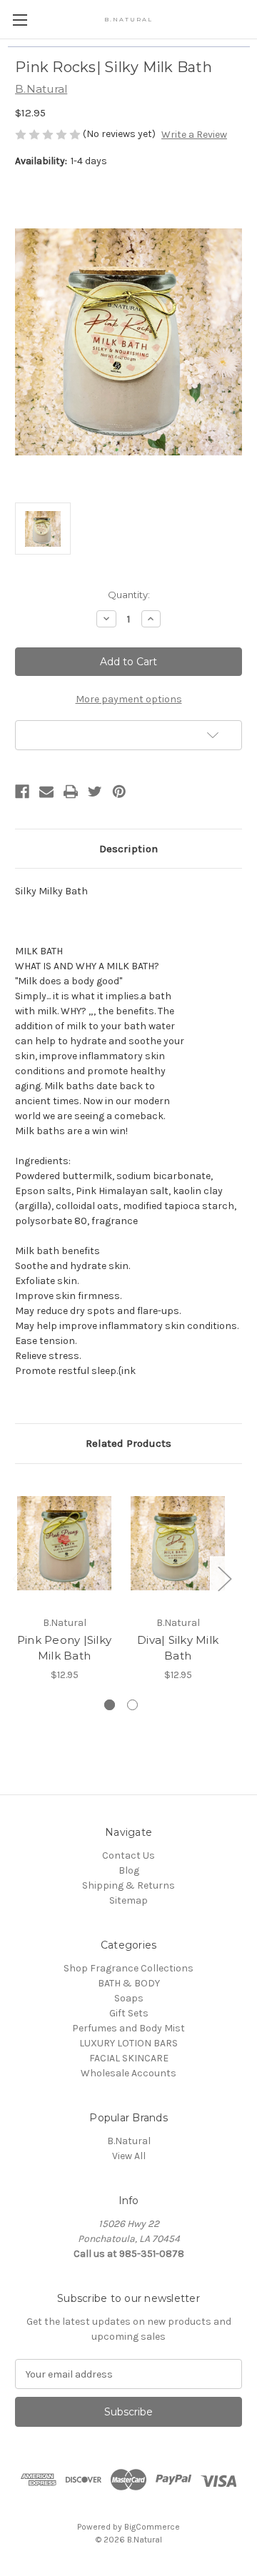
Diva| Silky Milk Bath (178, 1648)
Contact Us (128, 1855)
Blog (129, 1870)
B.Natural (129, 2141)
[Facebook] (22, 792)
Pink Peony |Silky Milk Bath (64, 1648)
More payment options (129, 699)
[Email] (46, 792)
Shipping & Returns (128, 1885)
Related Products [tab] (128, 1443)
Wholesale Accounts (128, 2073)
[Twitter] (95, 792)
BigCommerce (152, 2527)
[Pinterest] (119, 792)
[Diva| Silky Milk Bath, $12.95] (178, 1543)
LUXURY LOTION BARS (128, 2043)
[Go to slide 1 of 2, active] (110, 1705)
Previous (19, 1578)
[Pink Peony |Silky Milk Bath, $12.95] (64, 1543)
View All (129, 2156)
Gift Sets (129, 2013)
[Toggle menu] (20, 20)
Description (128, 849)
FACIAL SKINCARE (129, 2058)
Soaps (129, 1998)
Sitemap (128, 1900)
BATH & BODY (129, 1983)
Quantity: (129, 595)
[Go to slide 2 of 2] (132, 1705)
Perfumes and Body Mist (128, 2028)
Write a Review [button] (194, 135)
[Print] (71, 792)
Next (224, 1578)
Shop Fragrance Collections (128, 1968)
